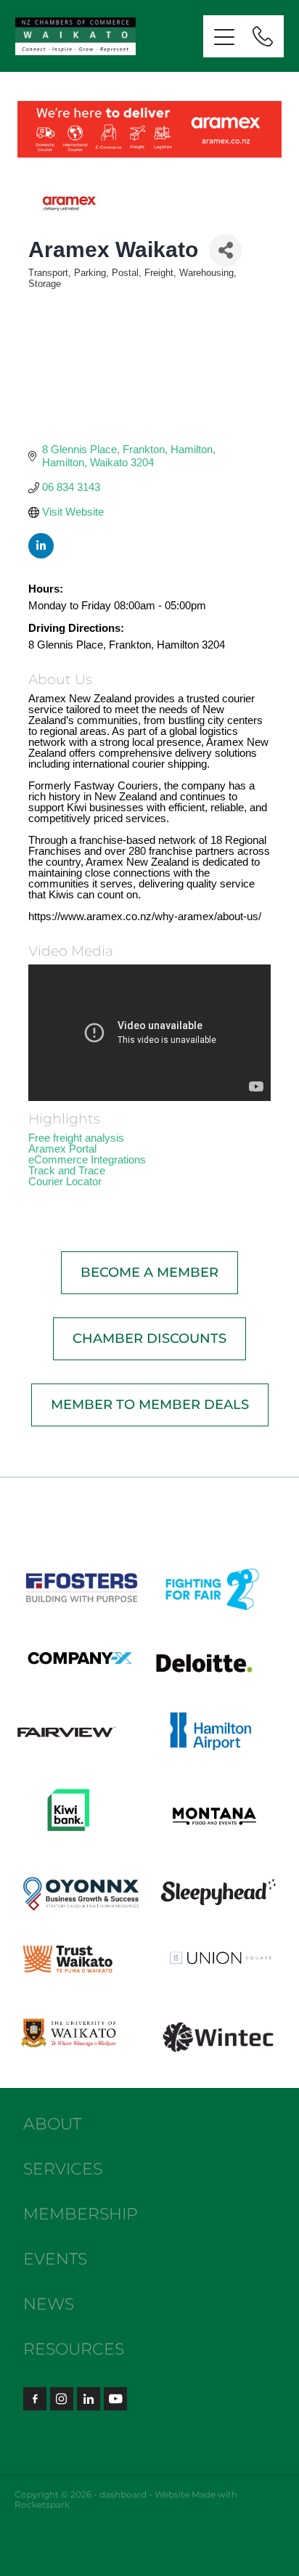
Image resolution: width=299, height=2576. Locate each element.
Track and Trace (67, 1170)
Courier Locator (65, 1181)
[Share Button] (225, 250)
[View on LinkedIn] (41, 554)
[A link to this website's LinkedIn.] (89, 2399)
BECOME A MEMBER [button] (149, 1273)
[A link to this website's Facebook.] (35, 2399)
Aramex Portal (62, 1149)
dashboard (123, 2495)
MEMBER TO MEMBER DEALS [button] (150, 1405)
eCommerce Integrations (87, 1159)
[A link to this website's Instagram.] (62, 2399)
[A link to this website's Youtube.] (115, 2399)
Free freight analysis (76, 1138)
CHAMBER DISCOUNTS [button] (149, 1339)
